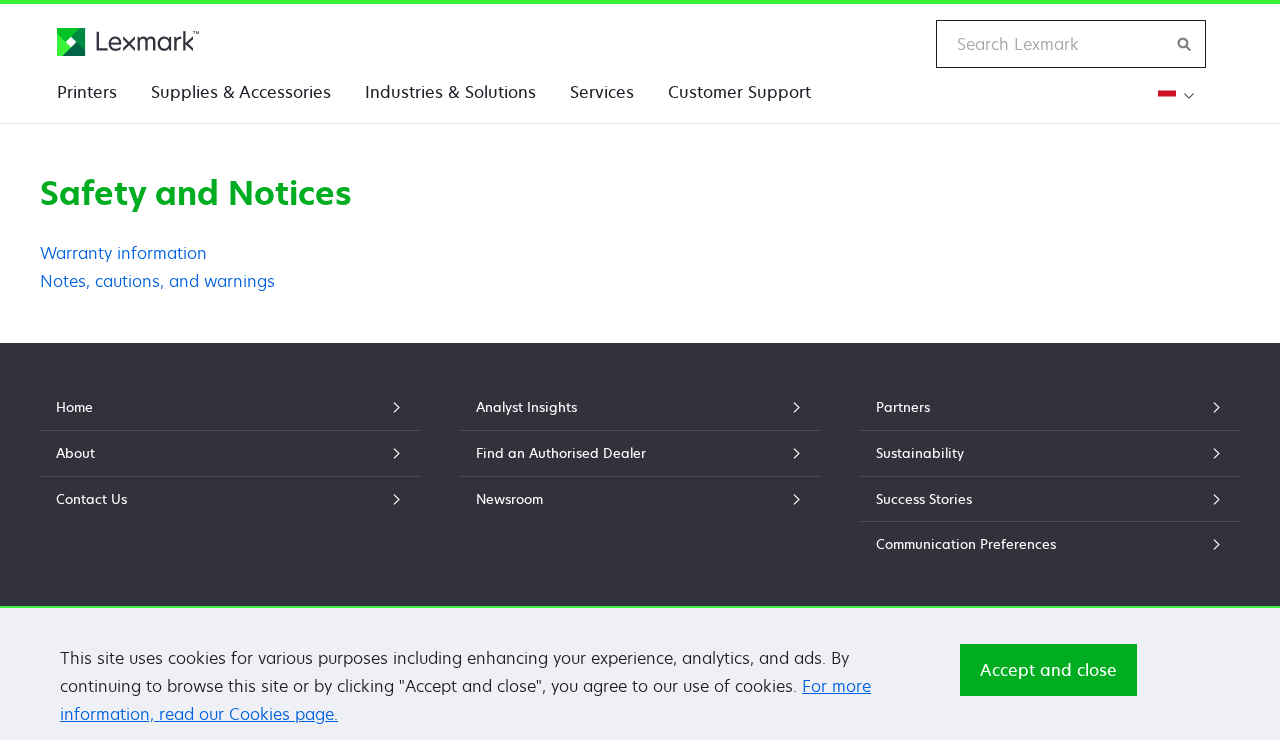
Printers (87, 92)
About (75, 453)
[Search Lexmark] (1185, 44)
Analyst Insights (526, 407)
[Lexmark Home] (128, 42)
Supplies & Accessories (241, 92)
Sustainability (920, 453)
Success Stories (924, 499)
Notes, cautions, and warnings (157, 281)
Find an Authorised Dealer (561, 453)
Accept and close (1048, 670)
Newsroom (509, 499)
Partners (903, 407)
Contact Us (91, 499)
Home (74, 407)
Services (602, 92)
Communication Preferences (966, 544)
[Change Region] (1173, 95)
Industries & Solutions (450, 92)
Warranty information (123, 253)
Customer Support (739, 92)
